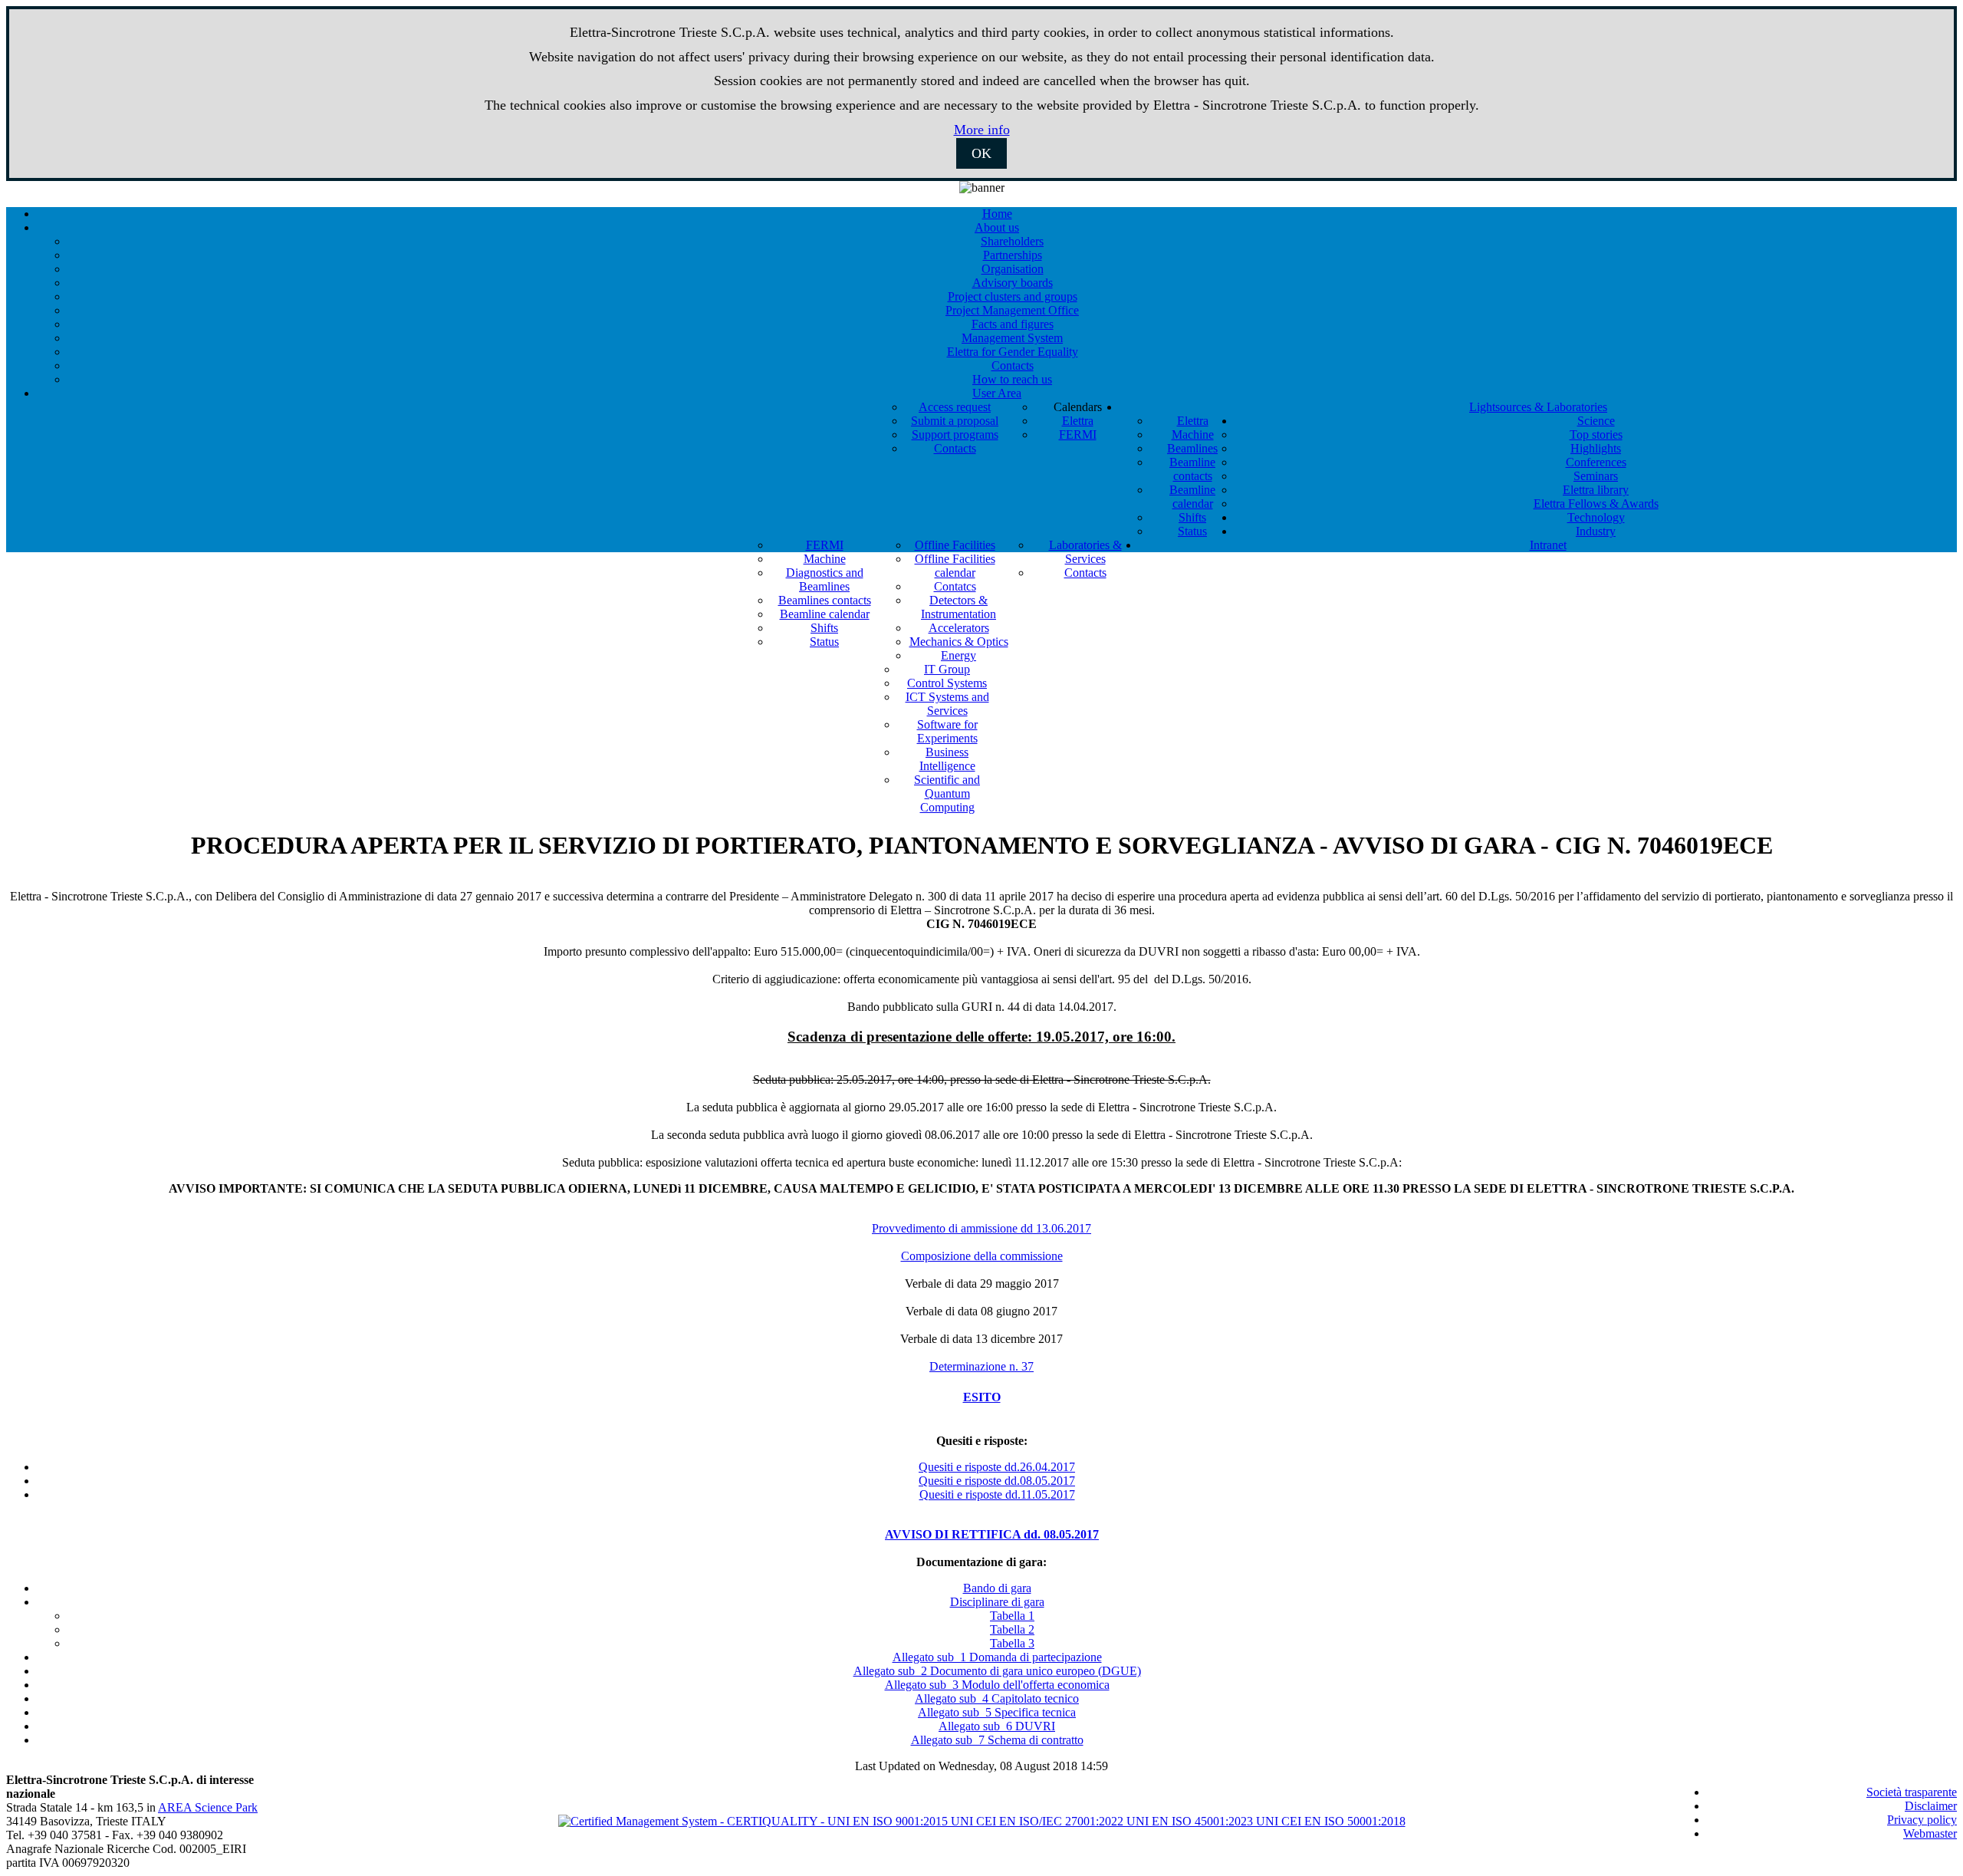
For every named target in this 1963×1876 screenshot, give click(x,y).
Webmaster (1930, 1833)
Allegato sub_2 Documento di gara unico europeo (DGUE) (997, 1671)
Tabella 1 (1012, 1616)
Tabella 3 (1012, 1643)
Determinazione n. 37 (981, 1366)
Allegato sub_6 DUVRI (997, 1726)
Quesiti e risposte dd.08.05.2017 (997, 1481)
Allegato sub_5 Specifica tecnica (997, 1712)
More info (982, 130)
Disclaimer (1931, 1806)
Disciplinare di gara (997, 1602)
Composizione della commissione (982, 1256)
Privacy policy (1922, 1820)
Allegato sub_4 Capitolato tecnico (997, 1698)
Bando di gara (997, 1588)
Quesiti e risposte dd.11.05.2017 (997, 1494)
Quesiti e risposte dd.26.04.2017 (997, 1467)
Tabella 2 (1012, 1629)
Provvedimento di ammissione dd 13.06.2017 (981, 1228)
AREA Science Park (208, 1807)
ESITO (982, 1397)
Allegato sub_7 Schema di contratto (997, 1740)
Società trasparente (1912, 1792)
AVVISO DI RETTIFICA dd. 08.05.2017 (992, 1534)
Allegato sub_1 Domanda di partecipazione (997, 1657)
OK (981, 153)
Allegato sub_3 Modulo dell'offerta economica (997, 1685)
